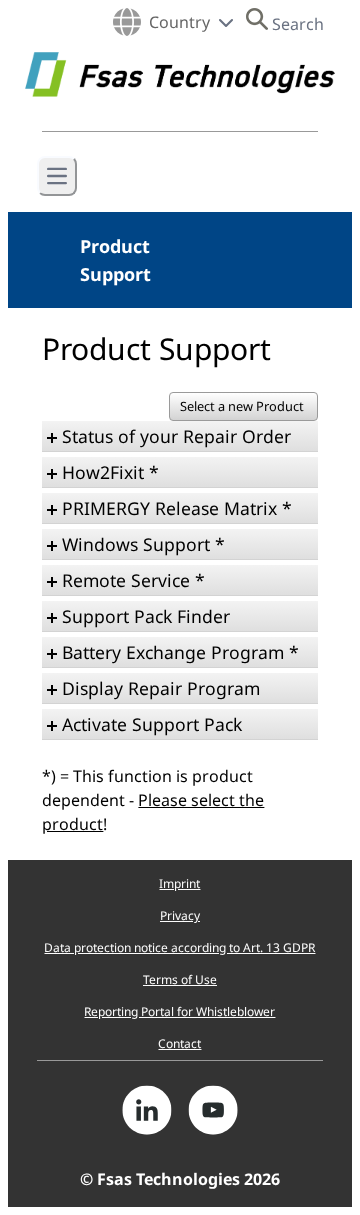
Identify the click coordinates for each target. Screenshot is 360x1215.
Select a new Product (243, 406)
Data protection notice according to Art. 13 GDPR (179, 947)
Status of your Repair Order (176, 436)
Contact (179, 1043)
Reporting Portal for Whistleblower (179, 1011)
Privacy (180, 915)
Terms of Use (180, 979)
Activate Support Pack (152, 724)
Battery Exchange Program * (180, 652)
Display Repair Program (161, 688)
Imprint (179, 883)
